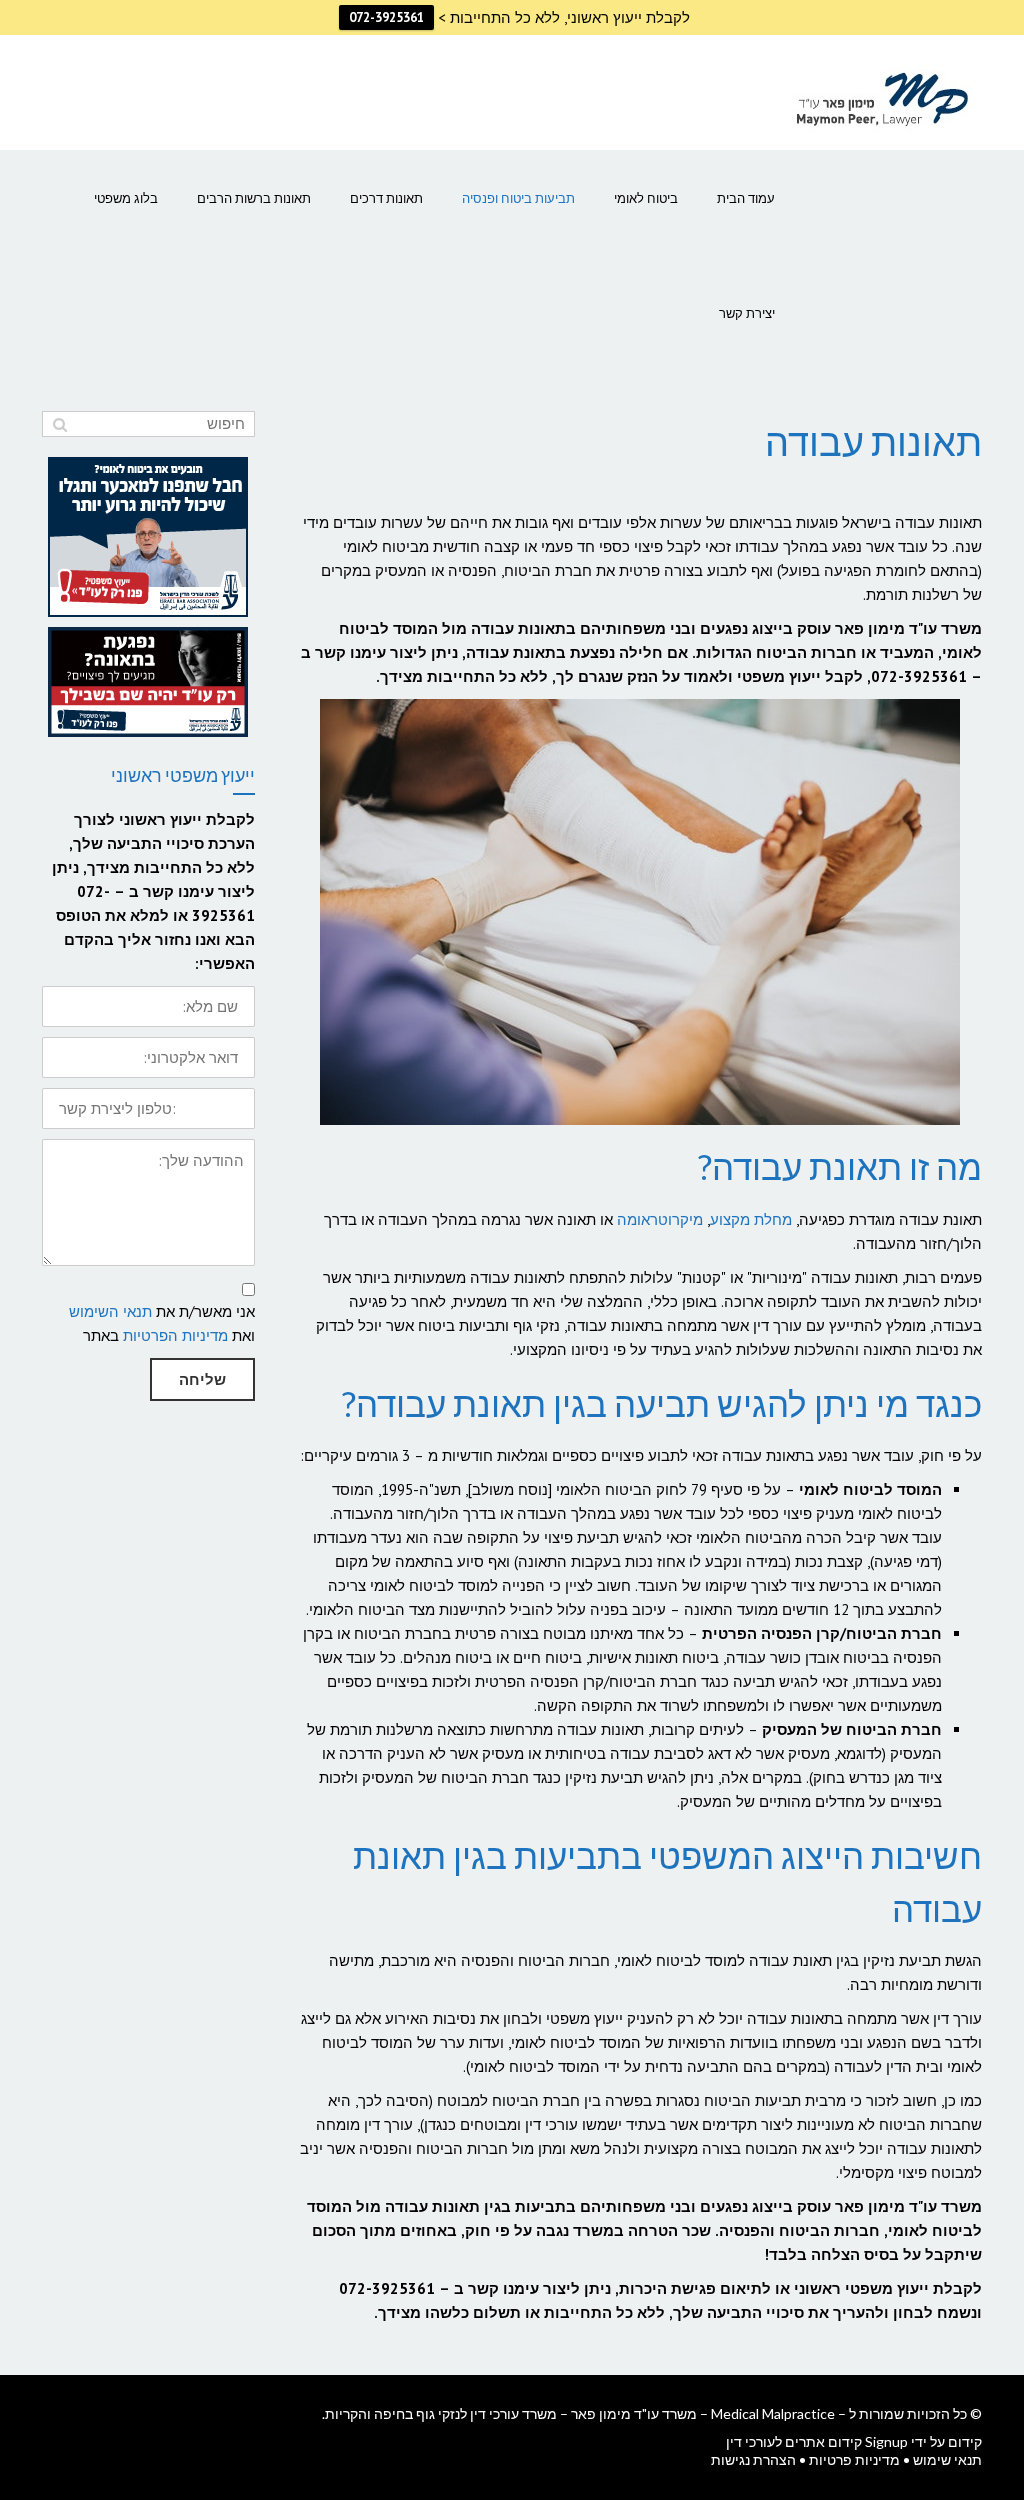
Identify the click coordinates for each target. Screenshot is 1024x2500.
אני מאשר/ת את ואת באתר (162, 1323)
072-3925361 (386, 17)
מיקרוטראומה (660, 1219)
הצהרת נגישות (753, 2459)
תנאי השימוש (110, 1311)
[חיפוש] (59, 424)
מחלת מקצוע (751, 1219)
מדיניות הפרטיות (175, 1335)
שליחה (202, 1379)
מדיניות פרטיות (854, 2459)
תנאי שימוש (947, 2459)
